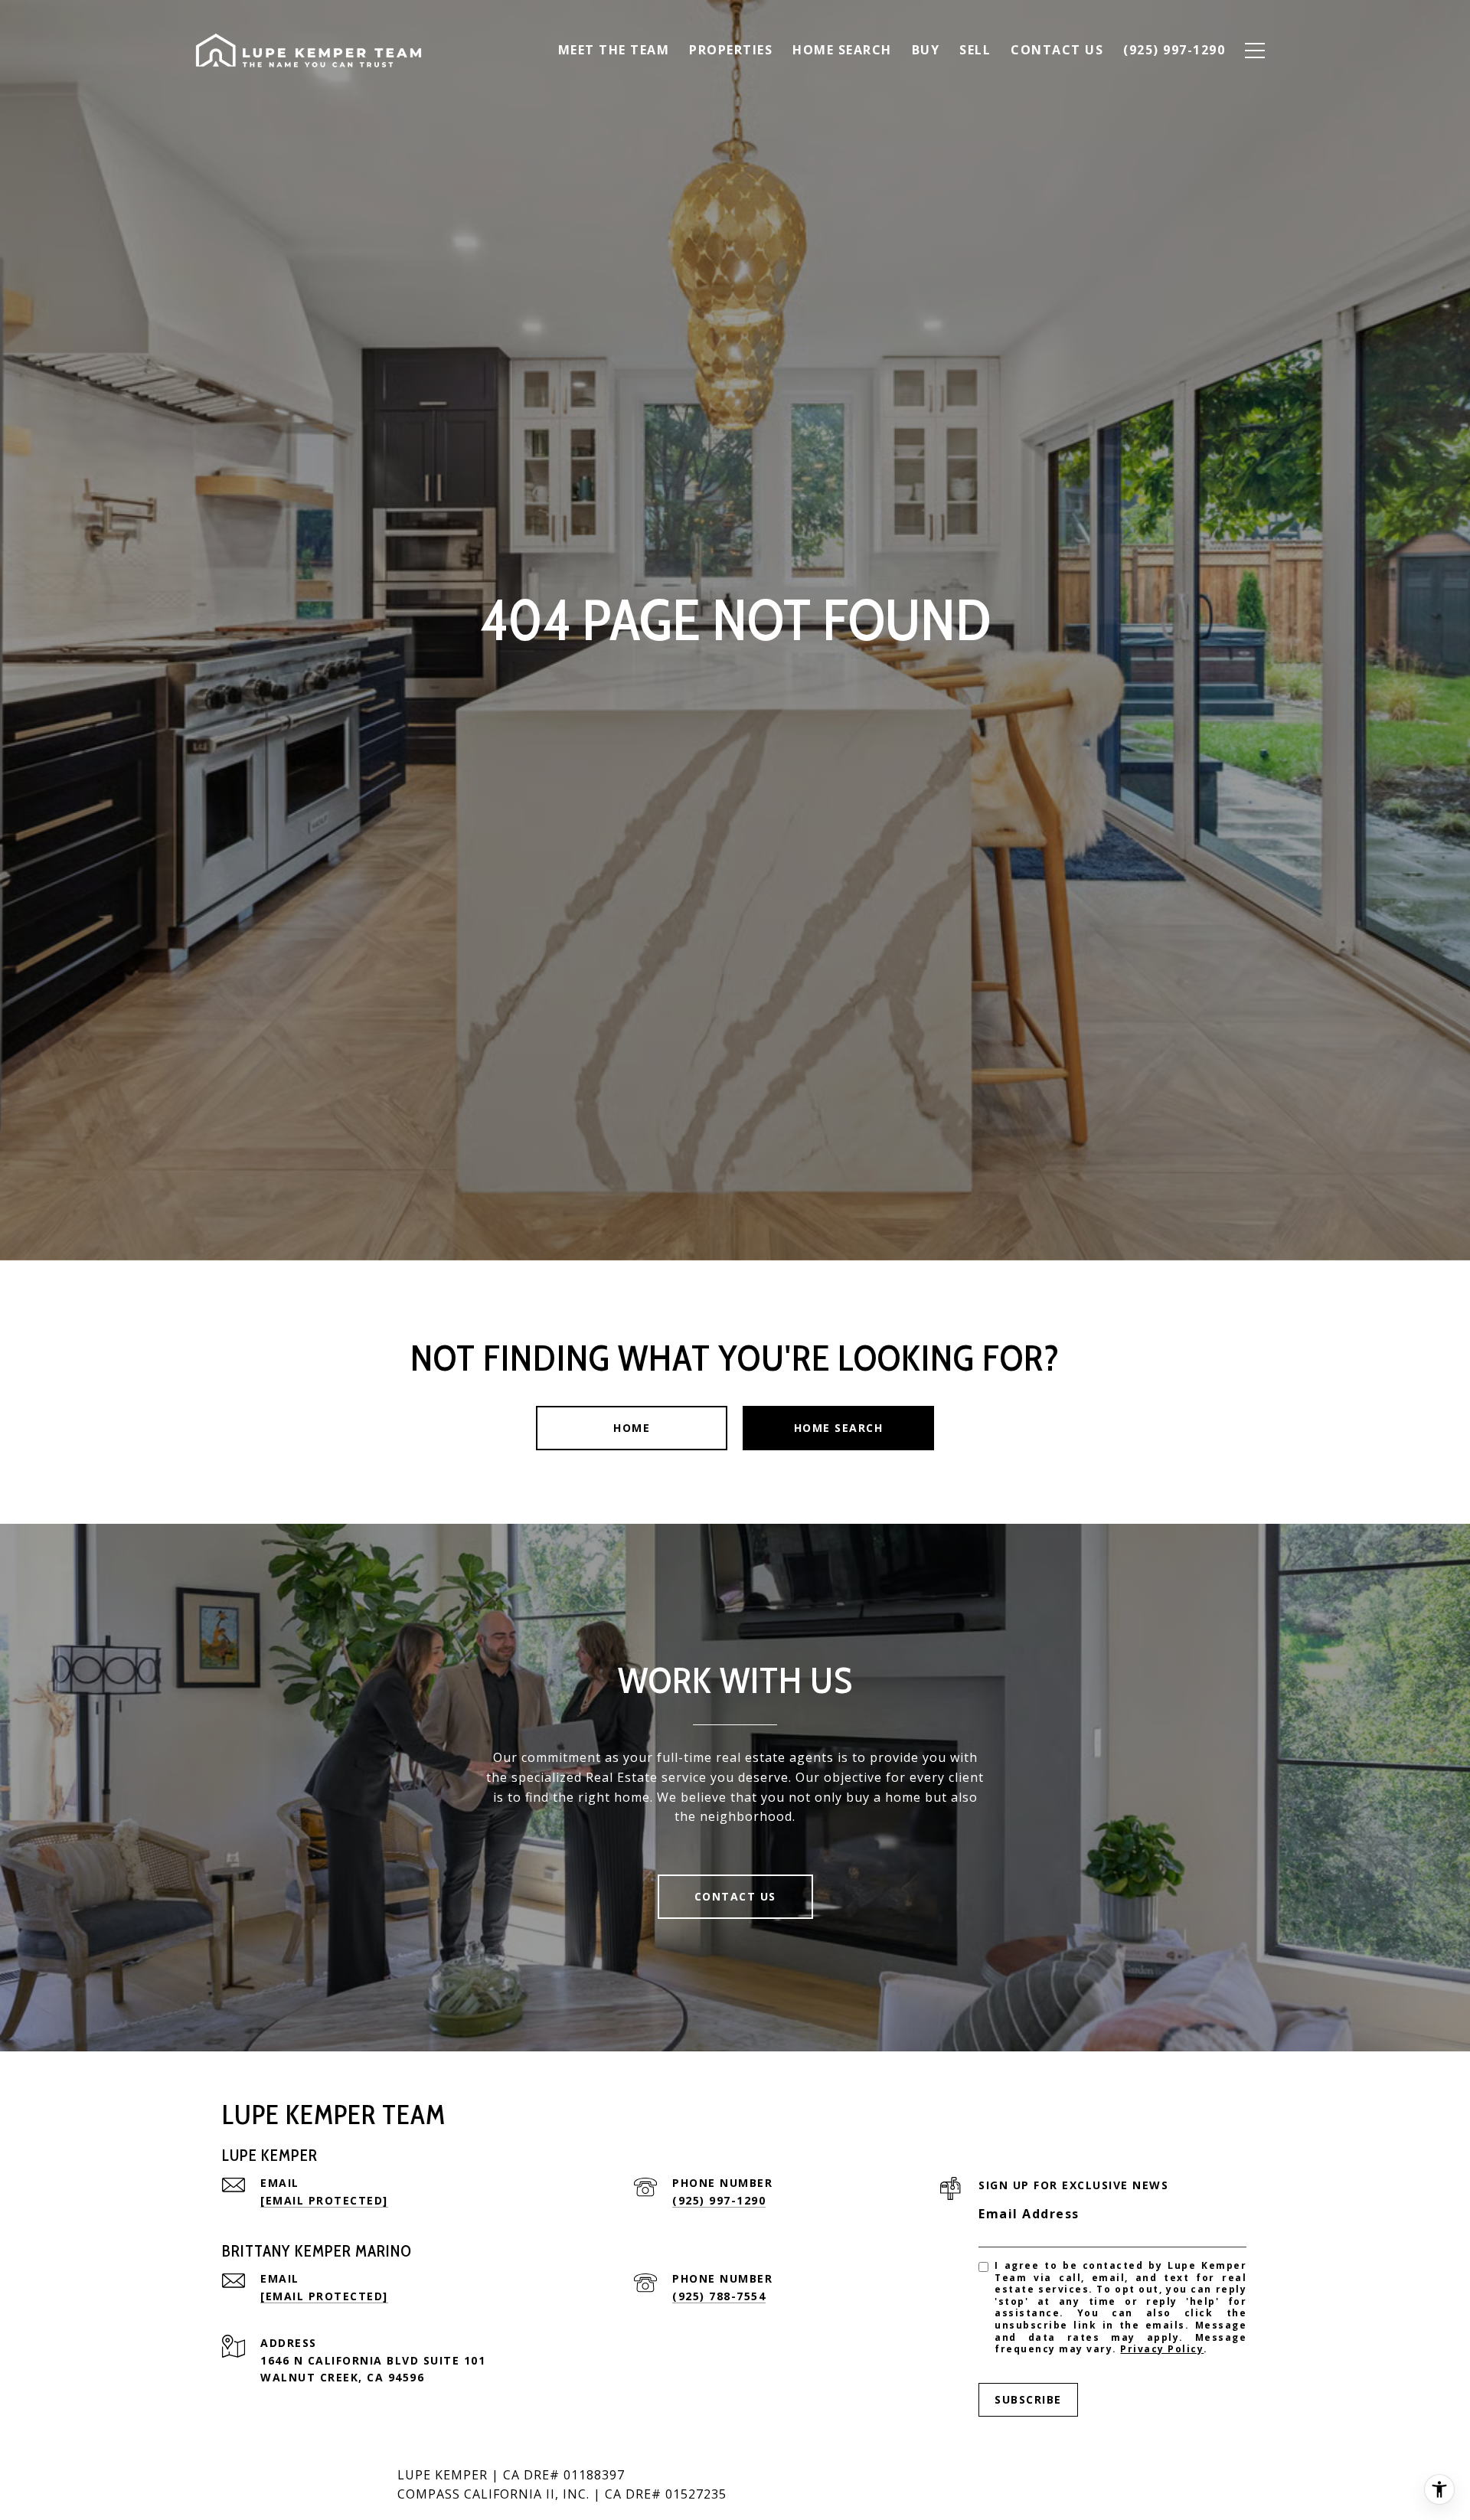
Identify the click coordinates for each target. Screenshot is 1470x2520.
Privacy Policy (1162, 2349)
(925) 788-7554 (719, 2296)
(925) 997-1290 (719, 2200)
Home (632, 1428)
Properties (731, 50)
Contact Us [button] (735, 1896)
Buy (926, 50)
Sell (975, 50)
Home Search (842, 50)
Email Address (1029, 2214)
